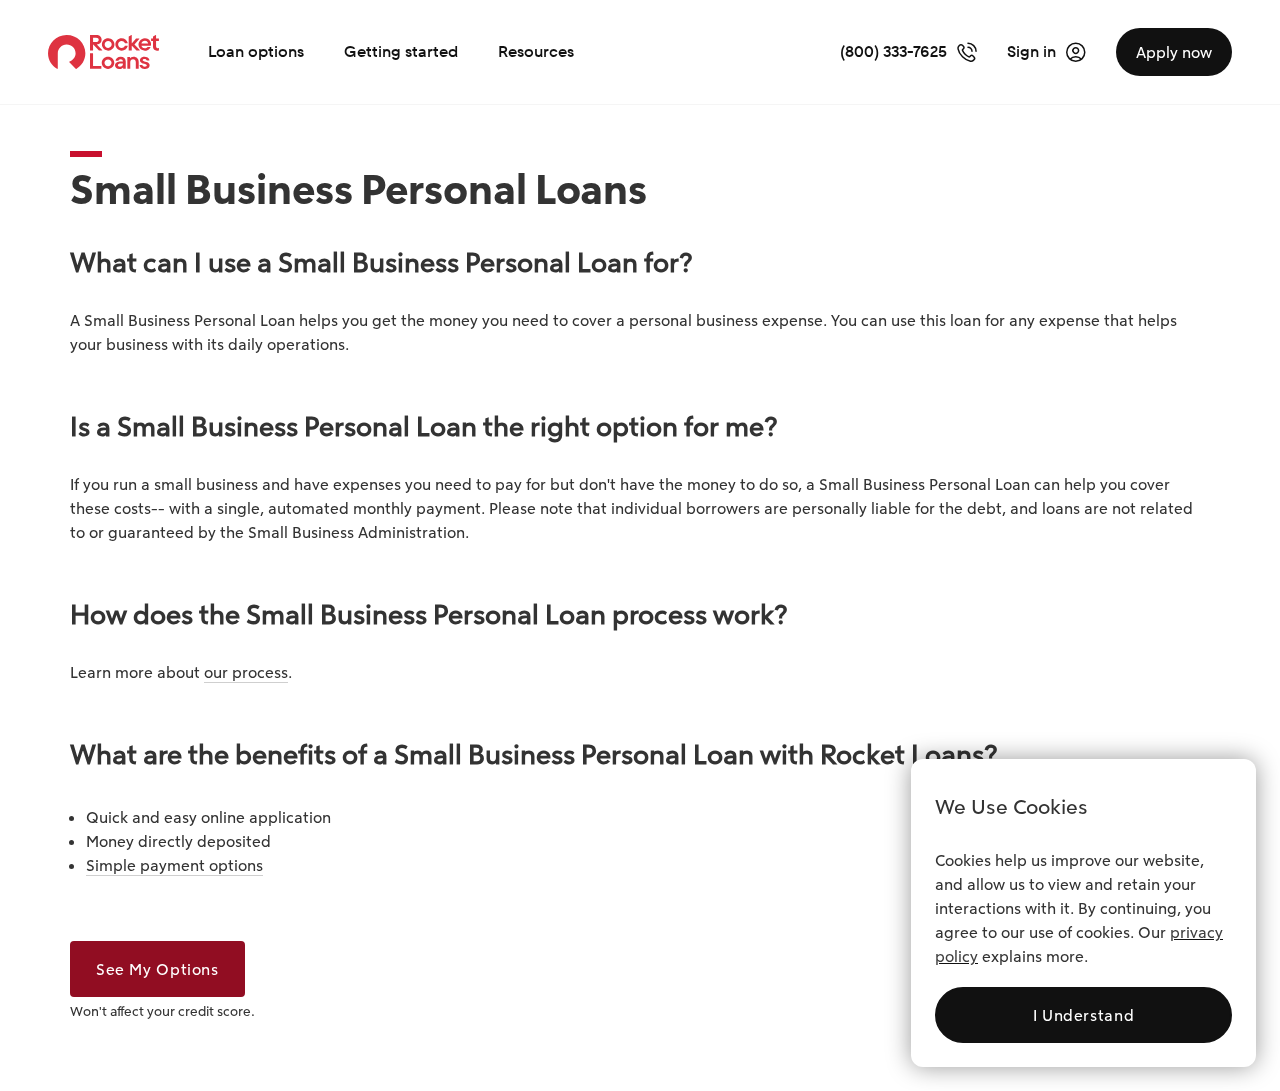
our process (246, 672)
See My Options (157, 969)
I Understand (1083, 1015)
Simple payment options (174, 865)
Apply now (1174, 52)
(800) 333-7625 (893, 51)
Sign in (1031, 51)
